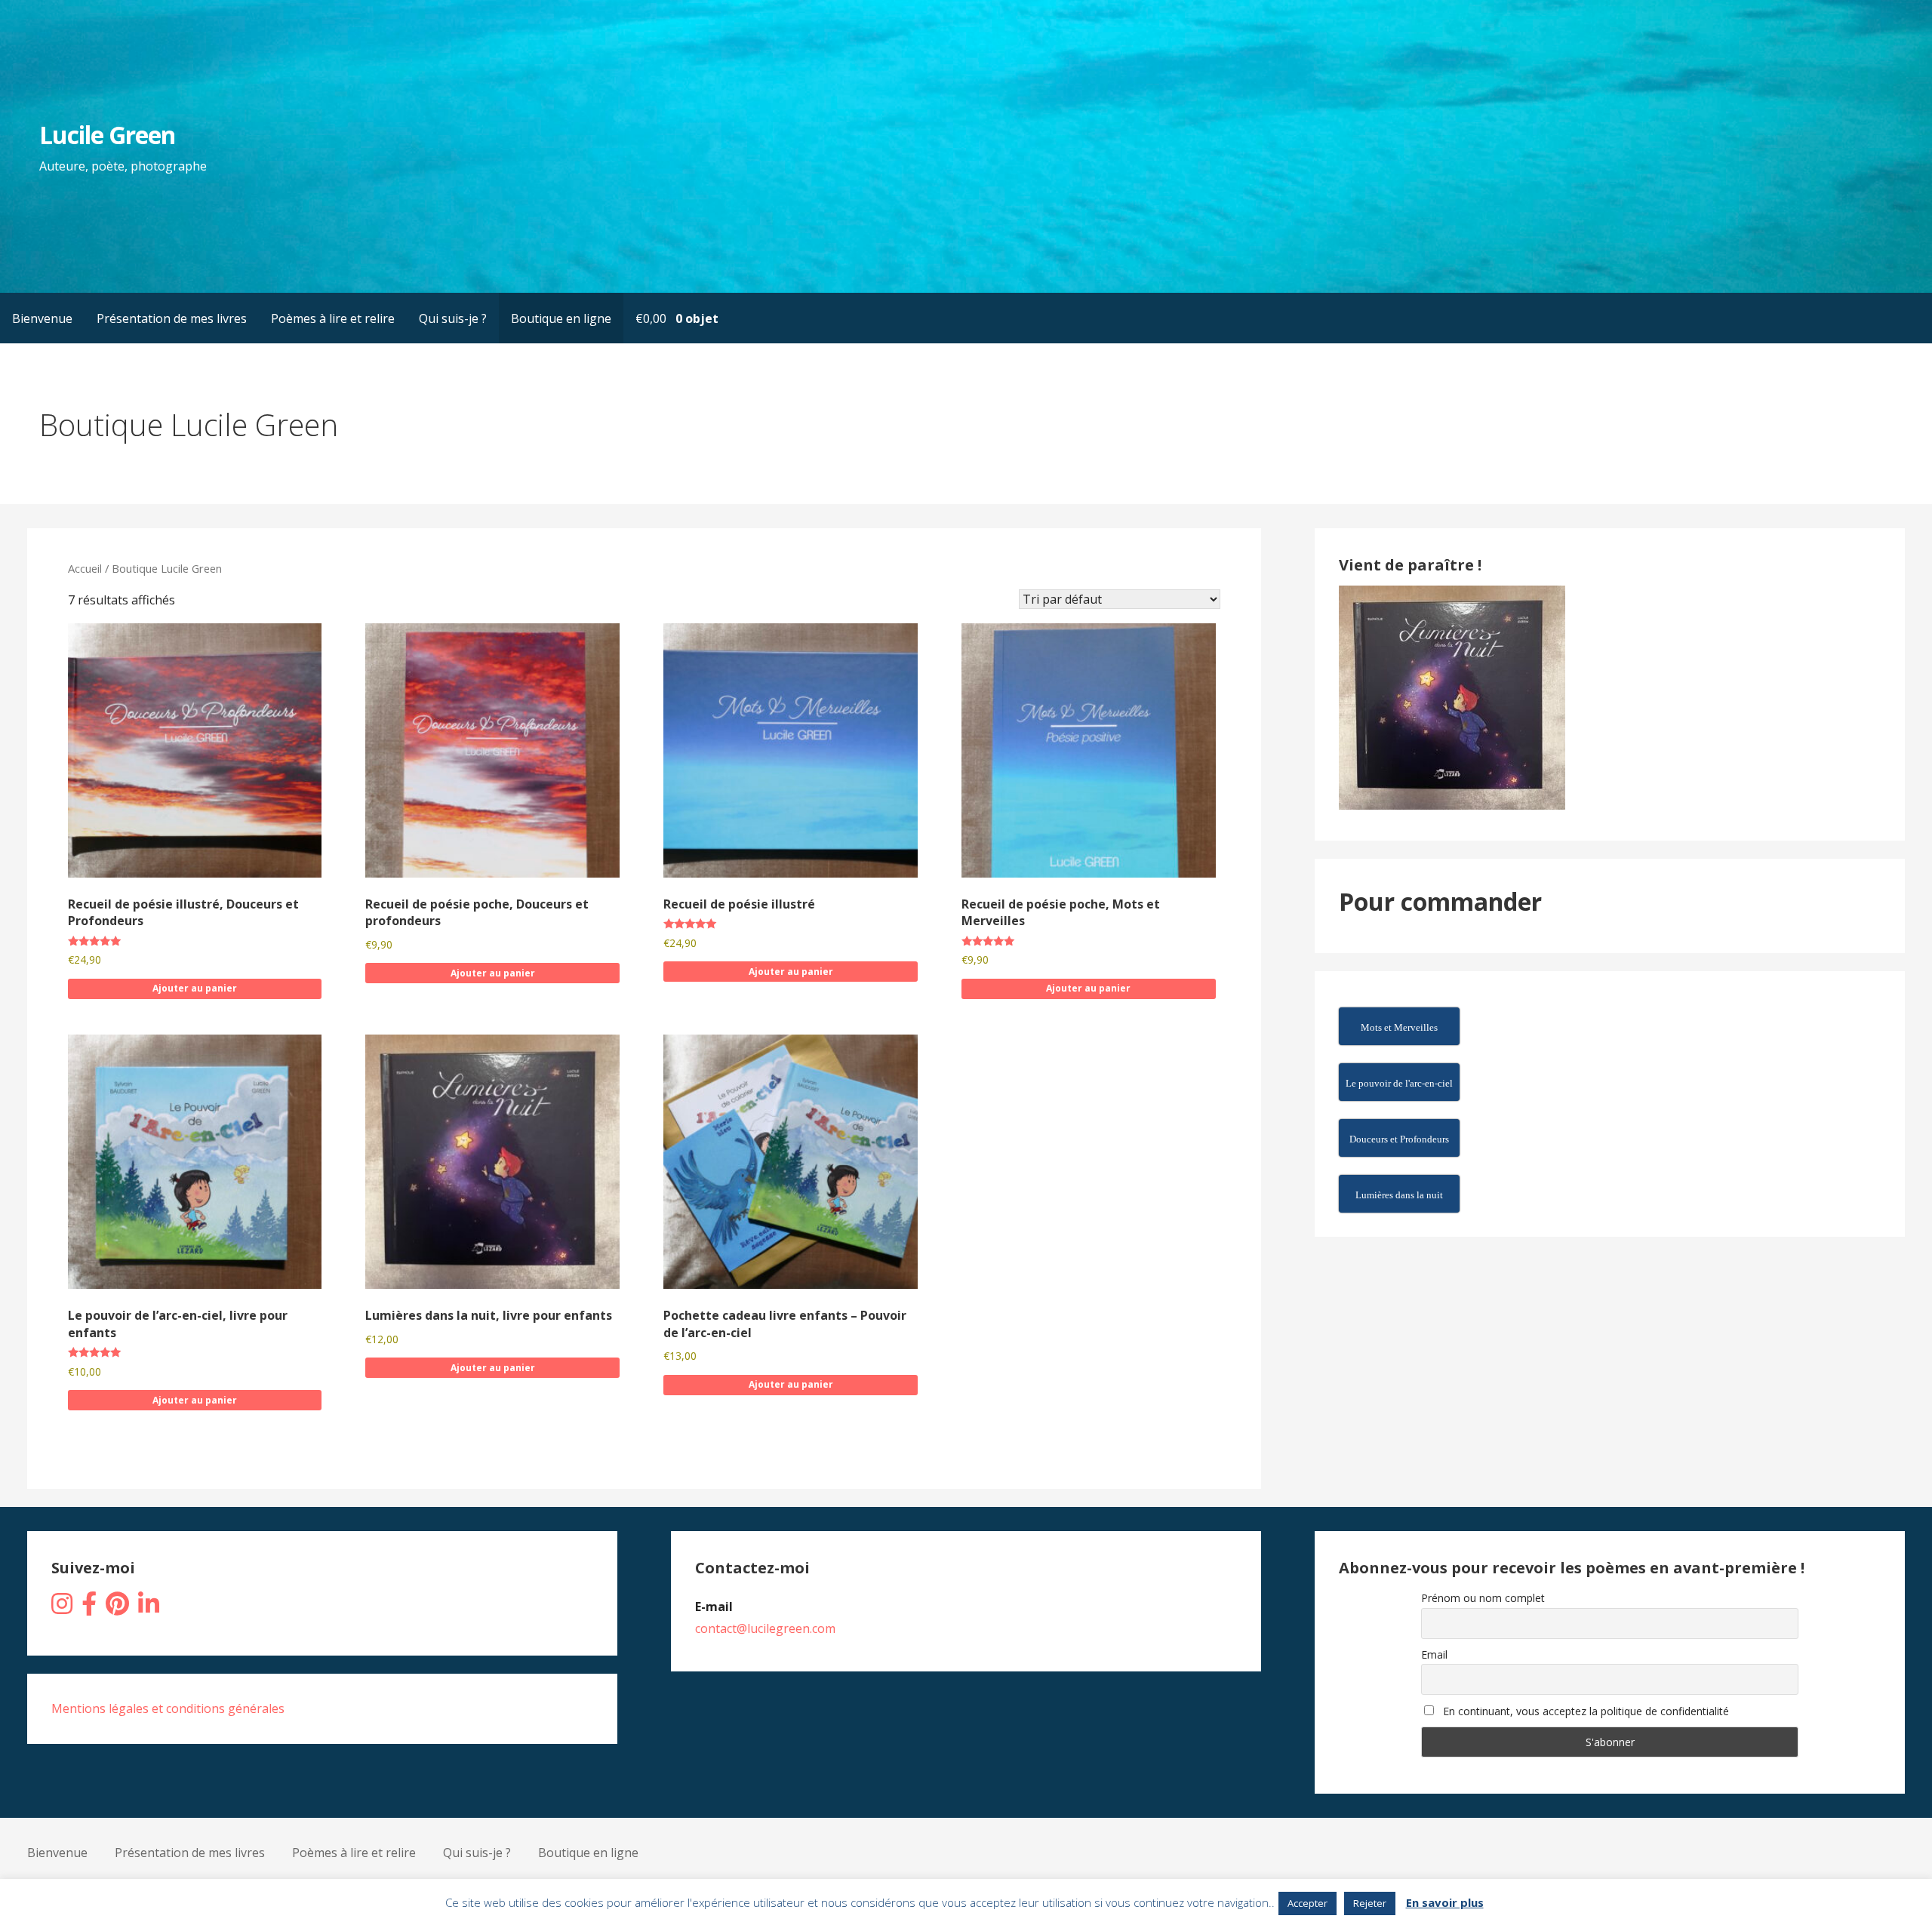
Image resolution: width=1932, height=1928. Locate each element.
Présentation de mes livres (172, 318)
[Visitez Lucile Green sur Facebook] (89, 1608)
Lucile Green (107, 135)
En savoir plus (1445, 1902)
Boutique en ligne (561, 318)
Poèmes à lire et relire (333, 318)
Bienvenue (42, 318)
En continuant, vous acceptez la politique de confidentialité (1584, 1711)
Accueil (85, 568)
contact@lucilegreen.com (765, 1628)
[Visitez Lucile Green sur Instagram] (62, 1608)
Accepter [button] (1307, 1903)
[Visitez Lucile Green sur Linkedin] (149, 1608)
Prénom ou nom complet (1483, 1598)
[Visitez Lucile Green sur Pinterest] (117, 1608)
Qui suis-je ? (453, 318)
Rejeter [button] (1370, 1903)
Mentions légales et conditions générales (168, 1708)
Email (1434, 1654)
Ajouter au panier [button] (195, 988)
